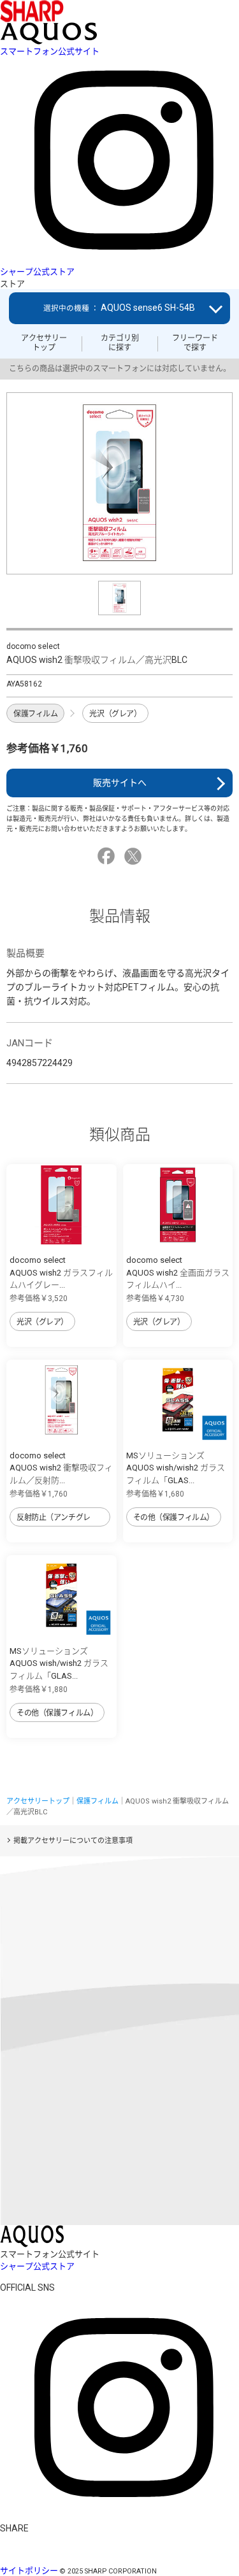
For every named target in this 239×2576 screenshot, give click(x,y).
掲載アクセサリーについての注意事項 (73, 1841)
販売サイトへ (120, 783)
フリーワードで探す (195, 343)
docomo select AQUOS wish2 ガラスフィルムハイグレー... (61, 1272)
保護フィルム (35, 714)
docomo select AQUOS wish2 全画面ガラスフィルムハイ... (178, 1272)
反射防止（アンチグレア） (54, 1520)
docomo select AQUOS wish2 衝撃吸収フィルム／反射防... (61, 1468)
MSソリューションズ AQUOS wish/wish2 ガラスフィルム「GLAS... (176, 1468)
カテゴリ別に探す (120, 343)
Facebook (108, 856)
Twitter (135, 856)
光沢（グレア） (115, 714)
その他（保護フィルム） (174, 1518)
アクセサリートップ (44, 343)
